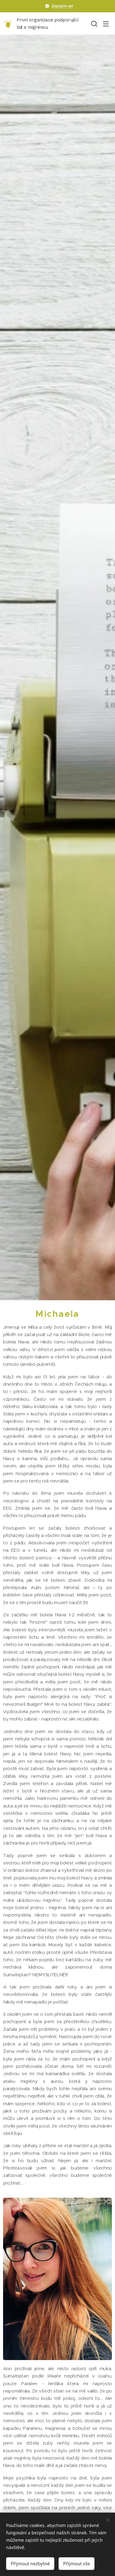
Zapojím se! (62, 6)
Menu (106, 24)
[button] (94, 24)
